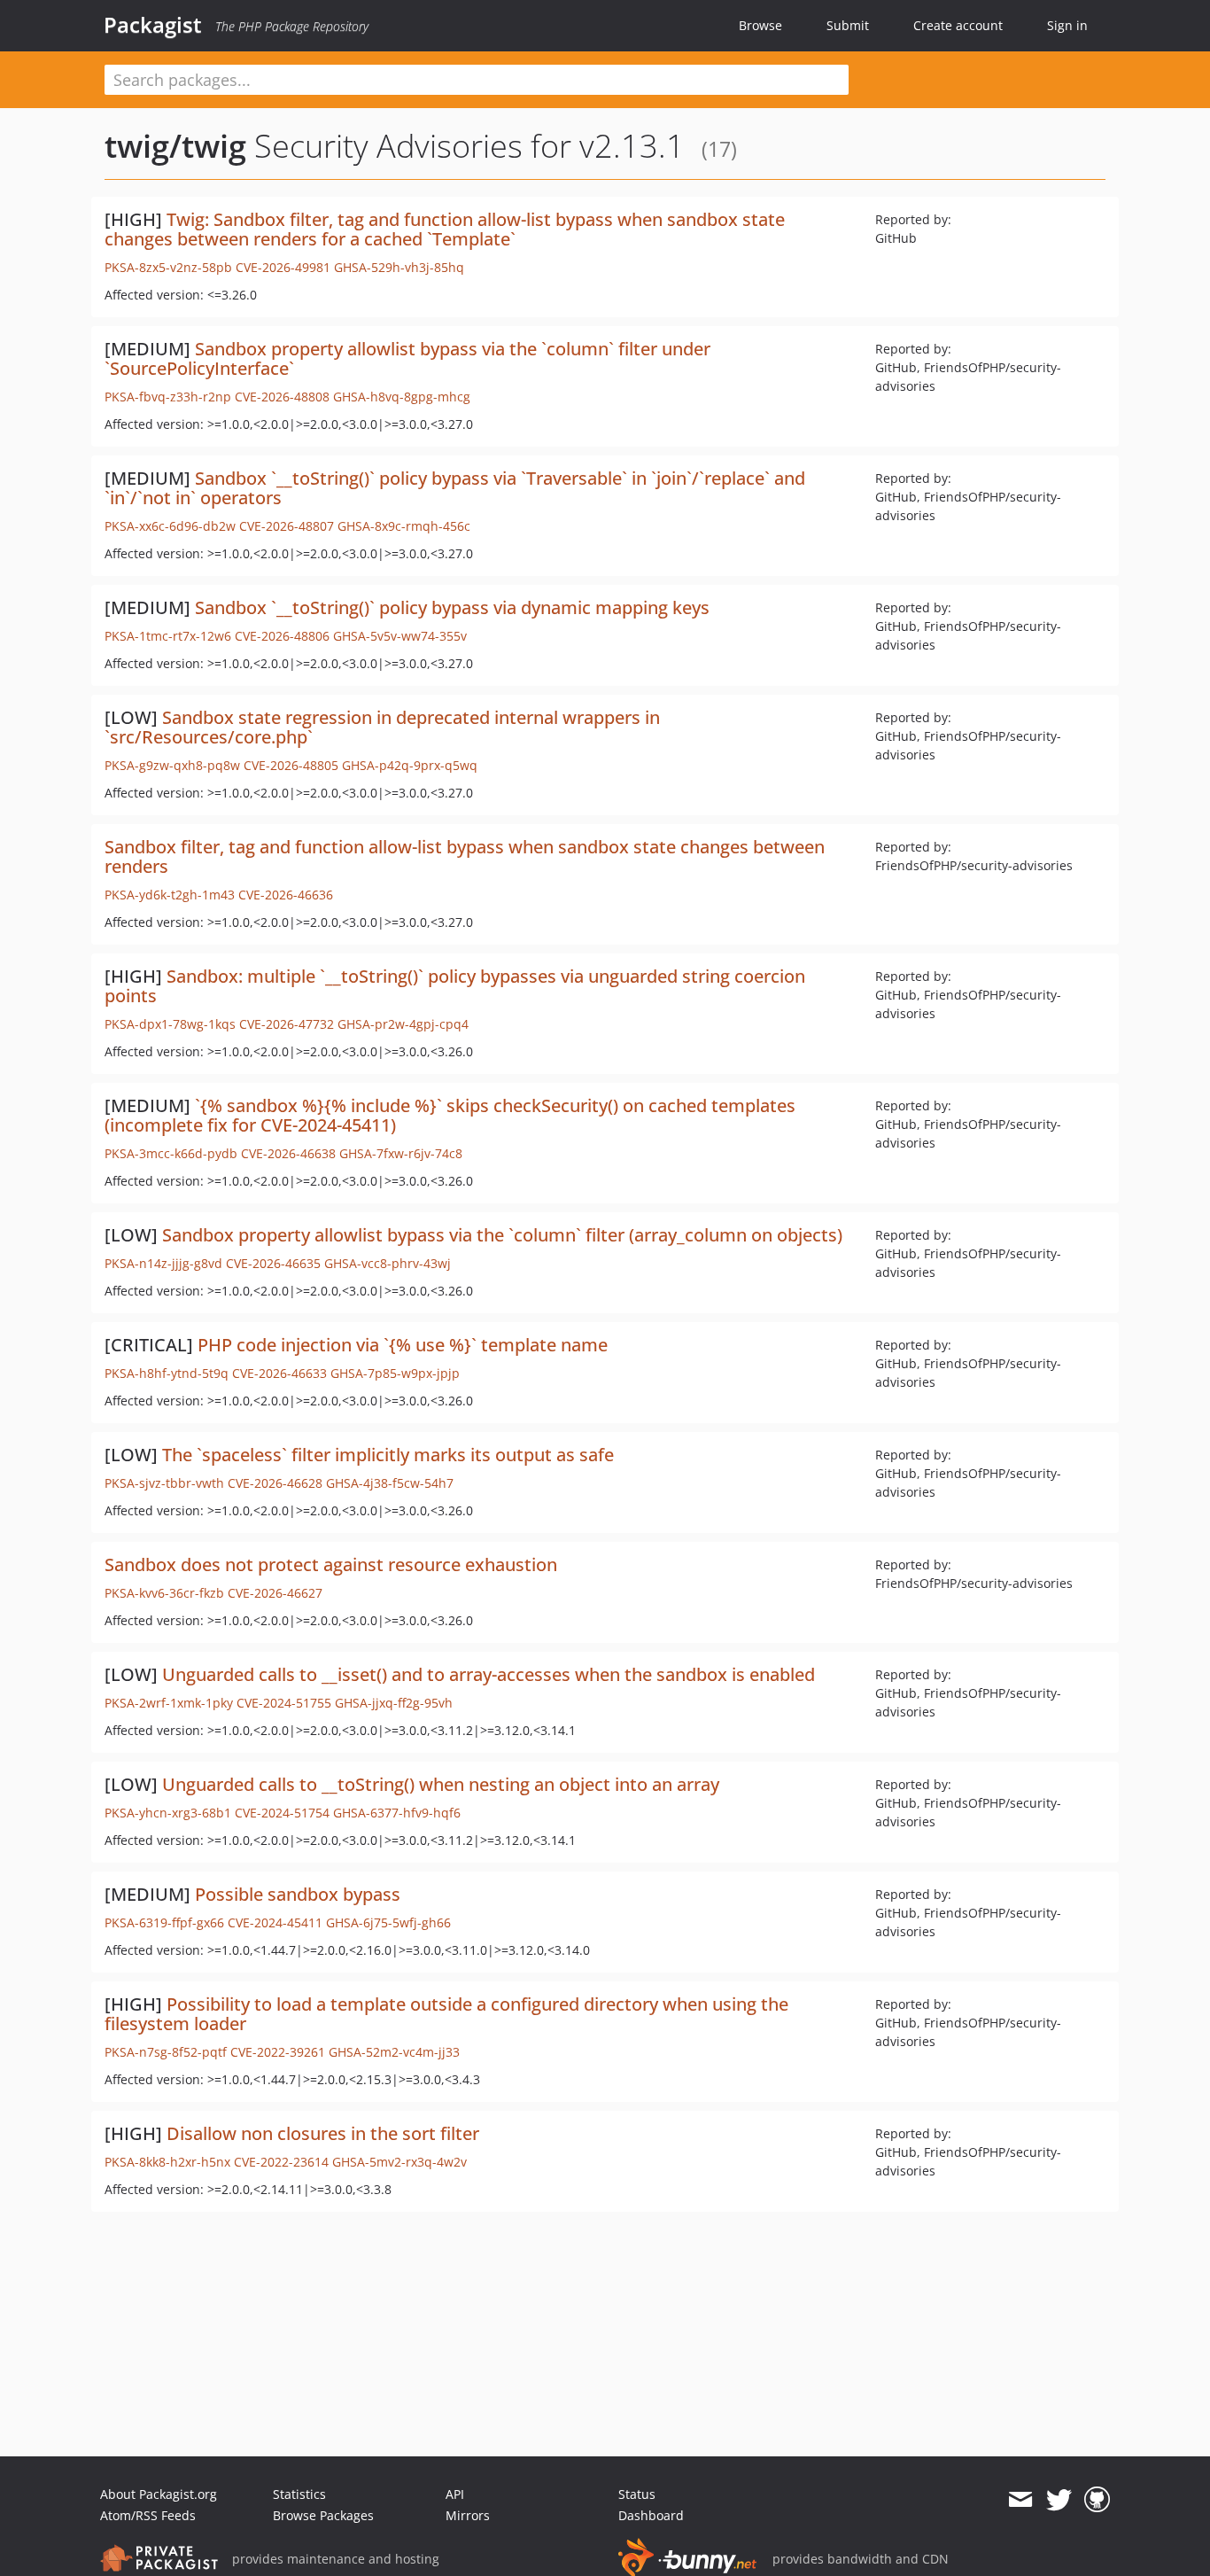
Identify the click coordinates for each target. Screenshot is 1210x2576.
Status (637, 2494)
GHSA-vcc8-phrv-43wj (388, 1263)
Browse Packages (323, 2515)
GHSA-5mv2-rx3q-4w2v (399, 2162)
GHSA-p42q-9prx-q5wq (410, 765)
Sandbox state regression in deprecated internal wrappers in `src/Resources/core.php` (382, 727)
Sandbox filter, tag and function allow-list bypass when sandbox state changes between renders (465, 856)
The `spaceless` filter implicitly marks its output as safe (388, 1455)
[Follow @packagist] (1059, 2500)
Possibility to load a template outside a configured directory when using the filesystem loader (446, 2014)
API (455, 2494)
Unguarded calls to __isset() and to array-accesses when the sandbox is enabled (489, 1674)
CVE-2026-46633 (279, 1373)
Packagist (153, 25)
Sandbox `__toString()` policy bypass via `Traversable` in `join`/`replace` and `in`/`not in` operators (455, 488)
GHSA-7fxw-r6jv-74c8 (401, 1153)
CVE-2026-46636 (286, 895)
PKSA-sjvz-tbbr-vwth (164, 1483)
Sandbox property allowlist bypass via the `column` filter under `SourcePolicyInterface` (407, 358)
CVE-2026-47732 (287, 1024)
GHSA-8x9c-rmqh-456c (404, 526)
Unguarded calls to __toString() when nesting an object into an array (441, 1784)
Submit (848, 25)
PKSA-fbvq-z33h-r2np (168, 397)
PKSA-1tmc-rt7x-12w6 (168, 636)
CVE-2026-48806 (282, 636)
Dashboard (651, 2515)
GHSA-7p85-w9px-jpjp (395, 1373)
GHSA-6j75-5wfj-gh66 (388, 1922)
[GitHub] (1097, 2500)
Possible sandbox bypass (298, 1894)
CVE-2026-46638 (288, 1153)
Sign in (1067, 25)
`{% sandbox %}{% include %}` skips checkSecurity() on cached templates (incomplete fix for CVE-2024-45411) (450, 1115)
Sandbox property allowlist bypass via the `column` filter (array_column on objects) (502, 1235)
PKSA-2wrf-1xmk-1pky (169, 1703)
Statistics (299, 2494)
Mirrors (468, 2515)
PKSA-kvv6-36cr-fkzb (164, 1593)
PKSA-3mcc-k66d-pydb (171, 1153)
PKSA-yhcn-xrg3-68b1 (168, 1813)
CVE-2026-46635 (273, 1263)
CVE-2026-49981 (283, 267)
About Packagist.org (159, 2494)
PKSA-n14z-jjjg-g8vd (163, 1263)
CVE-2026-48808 (282, 397)
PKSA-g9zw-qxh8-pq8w (172, 765)
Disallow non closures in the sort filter (323, 2133)
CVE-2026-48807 (287, 526)
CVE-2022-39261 (278, 2052)
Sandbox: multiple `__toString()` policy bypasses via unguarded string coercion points (455, 986)
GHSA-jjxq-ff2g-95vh (394, 1703)
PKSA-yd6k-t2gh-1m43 (170, 895)
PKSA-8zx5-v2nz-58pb (168, 267)
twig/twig (175, 146)
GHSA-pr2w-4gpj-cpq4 (403, 1024)
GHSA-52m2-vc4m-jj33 (394, 2052)
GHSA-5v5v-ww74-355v (400, 636)
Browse (760, 25)
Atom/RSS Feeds (148, 2515)
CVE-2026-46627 (275, 1593)
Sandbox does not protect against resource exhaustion (331, 1564)
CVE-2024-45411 (275, 1922)
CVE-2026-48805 (291, 765)
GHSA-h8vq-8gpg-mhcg (402, 397)
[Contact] (1020, 2500)
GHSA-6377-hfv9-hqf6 (397, 1813)
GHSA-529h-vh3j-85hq (399, 267)
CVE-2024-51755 (284, 1703)
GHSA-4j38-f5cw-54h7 (390, 1483)
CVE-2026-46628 (275, 1483)
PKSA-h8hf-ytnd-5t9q (167, 1373)
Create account (958, 25)
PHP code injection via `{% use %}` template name (403, 1345)
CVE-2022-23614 (281, 2162)
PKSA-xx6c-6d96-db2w (170, 526)
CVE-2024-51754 (282, 1813)
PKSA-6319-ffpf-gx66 (164, 1922)
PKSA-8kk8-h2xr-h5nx (167, 2162)
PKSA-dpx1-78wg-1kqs (170, 1024)
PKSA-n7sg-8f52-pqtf (166, 2052)
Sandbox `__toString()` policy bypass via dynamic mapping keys (452, 607)
